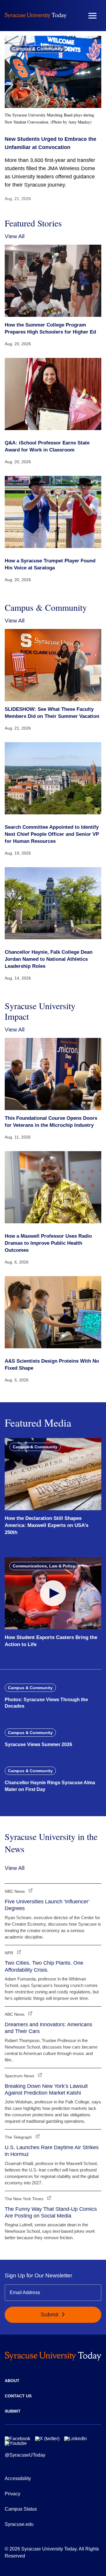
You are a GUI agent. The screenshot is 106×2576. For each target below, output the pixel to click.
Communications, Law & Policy (44, 1566)
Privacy (13, 2494)
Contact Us (18, 2396)
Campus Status (21, 2509)
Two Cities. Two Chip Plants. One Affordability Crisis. (44, 1966)
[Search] (75, 16)
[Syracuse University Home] (36, 15)
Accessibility (18, 2478)
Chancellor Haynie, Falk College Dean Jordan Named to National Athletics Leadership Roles (49, 959)
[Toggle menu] (92, 16)
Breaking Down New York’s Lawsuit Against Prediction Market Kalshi (46, 2089)
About (12, 2381)
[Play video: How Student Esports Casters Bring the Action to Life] (53, 1593)
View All (15, 236)
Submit (50, 2314)
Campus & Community (37, 49)
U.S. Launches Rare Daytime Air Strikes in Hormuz (52, 2151)
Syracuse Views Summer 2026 (38, 1744)
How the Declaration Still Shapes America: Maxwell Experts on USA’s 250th (47, 1525)
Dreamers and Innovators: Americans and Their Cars (48, 2028)
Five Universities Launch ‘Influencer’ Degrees (47, 1905)
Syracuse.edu (19, 2524)
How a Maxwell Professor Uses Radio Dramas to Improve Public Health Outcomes (48, 1243)
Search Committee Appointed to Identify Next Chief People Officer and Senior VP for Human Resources (52, 834)
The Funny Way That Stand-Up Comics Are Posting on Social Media (51, 2212)
